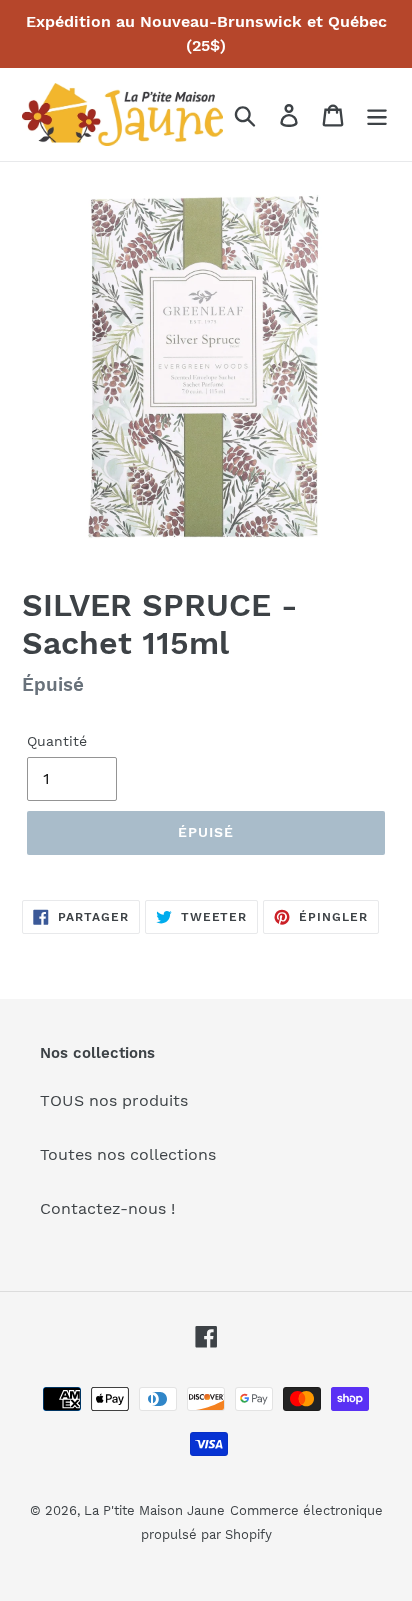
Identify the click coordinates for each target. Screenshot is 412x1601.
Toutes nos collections (128, 1154)
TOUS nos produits (114, 1100)
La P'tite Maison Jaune (154, 1510)
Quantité (57, 741)
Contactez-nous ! (107, 1208)
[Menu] (377, 114)
